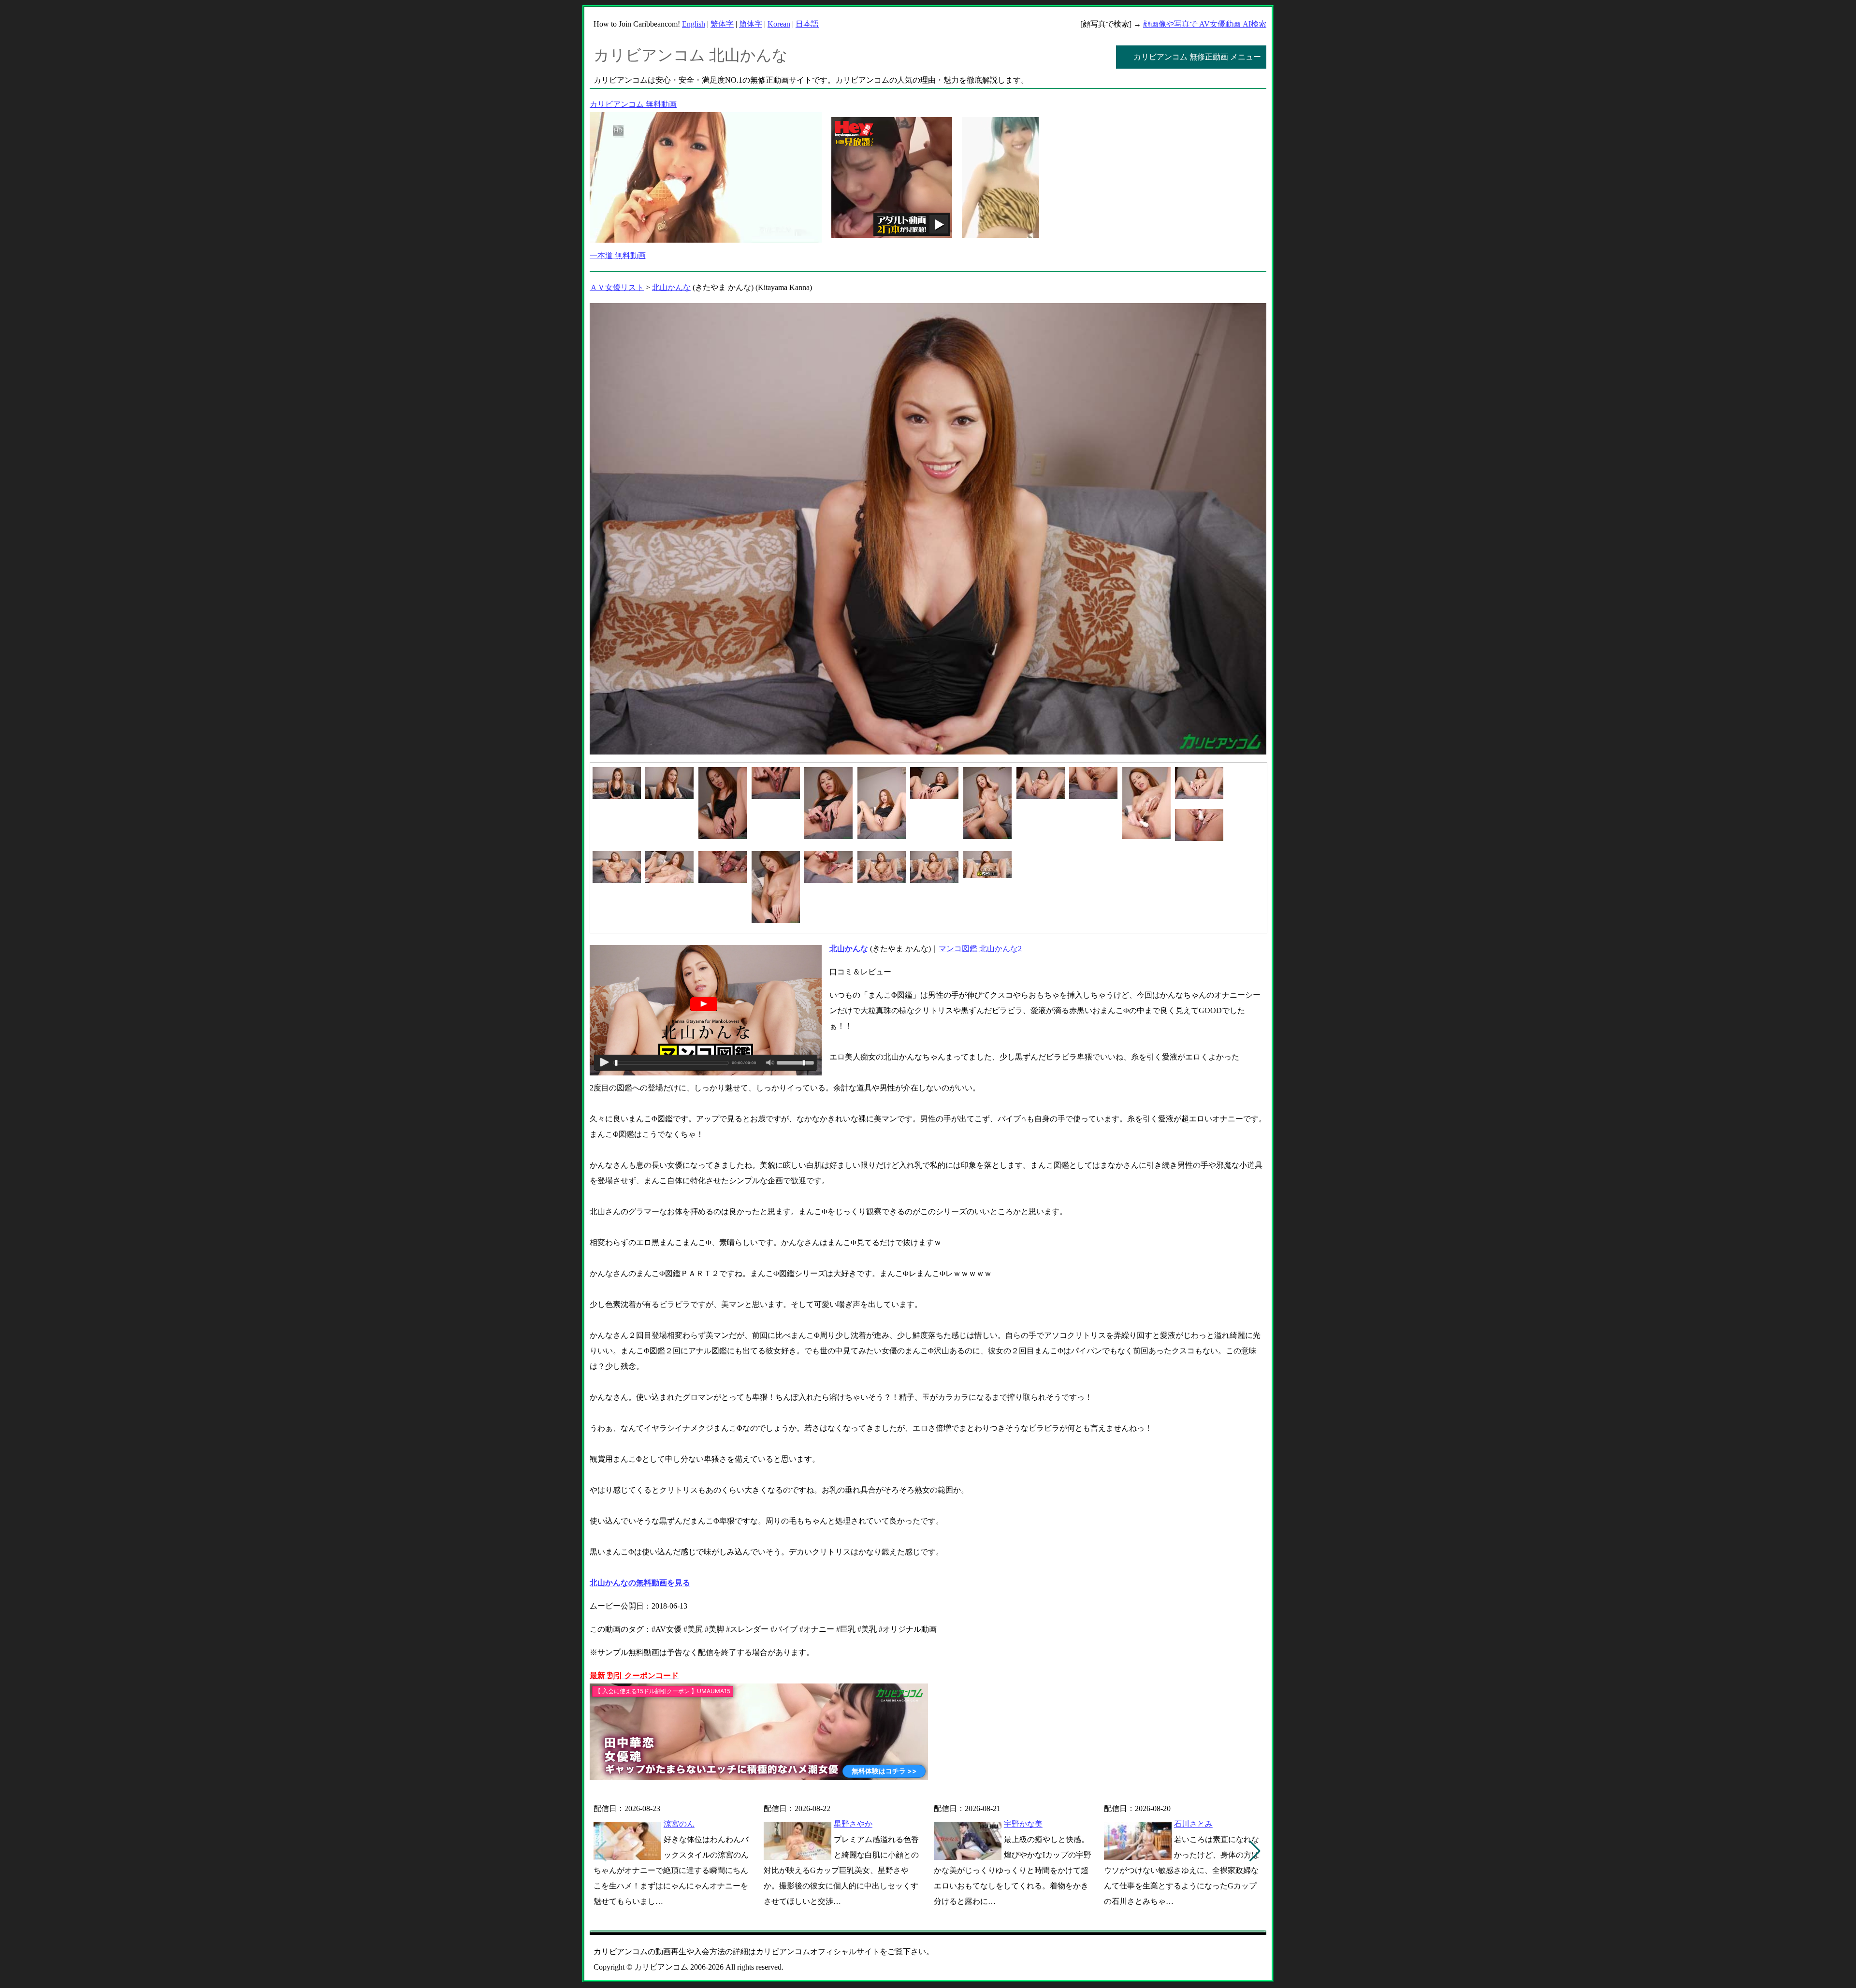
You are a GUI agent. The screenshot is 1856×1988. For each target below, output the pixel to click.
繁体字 (722, 24)
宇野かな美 (1023, 1824)
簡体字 (751, 24)
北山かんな (671, 287)
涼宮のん (679, 1824)
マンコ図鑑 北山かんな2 (980, 949)
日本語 (807, 24)
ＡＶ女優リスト (617, 287)
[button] (1255, 1851)
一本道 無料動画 (618, 255)
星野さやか (853, 1824)
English (694, 24)
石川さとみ (1193, 1824)
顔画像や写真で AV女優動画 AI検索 (1205, 24)
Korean (779, 24)
